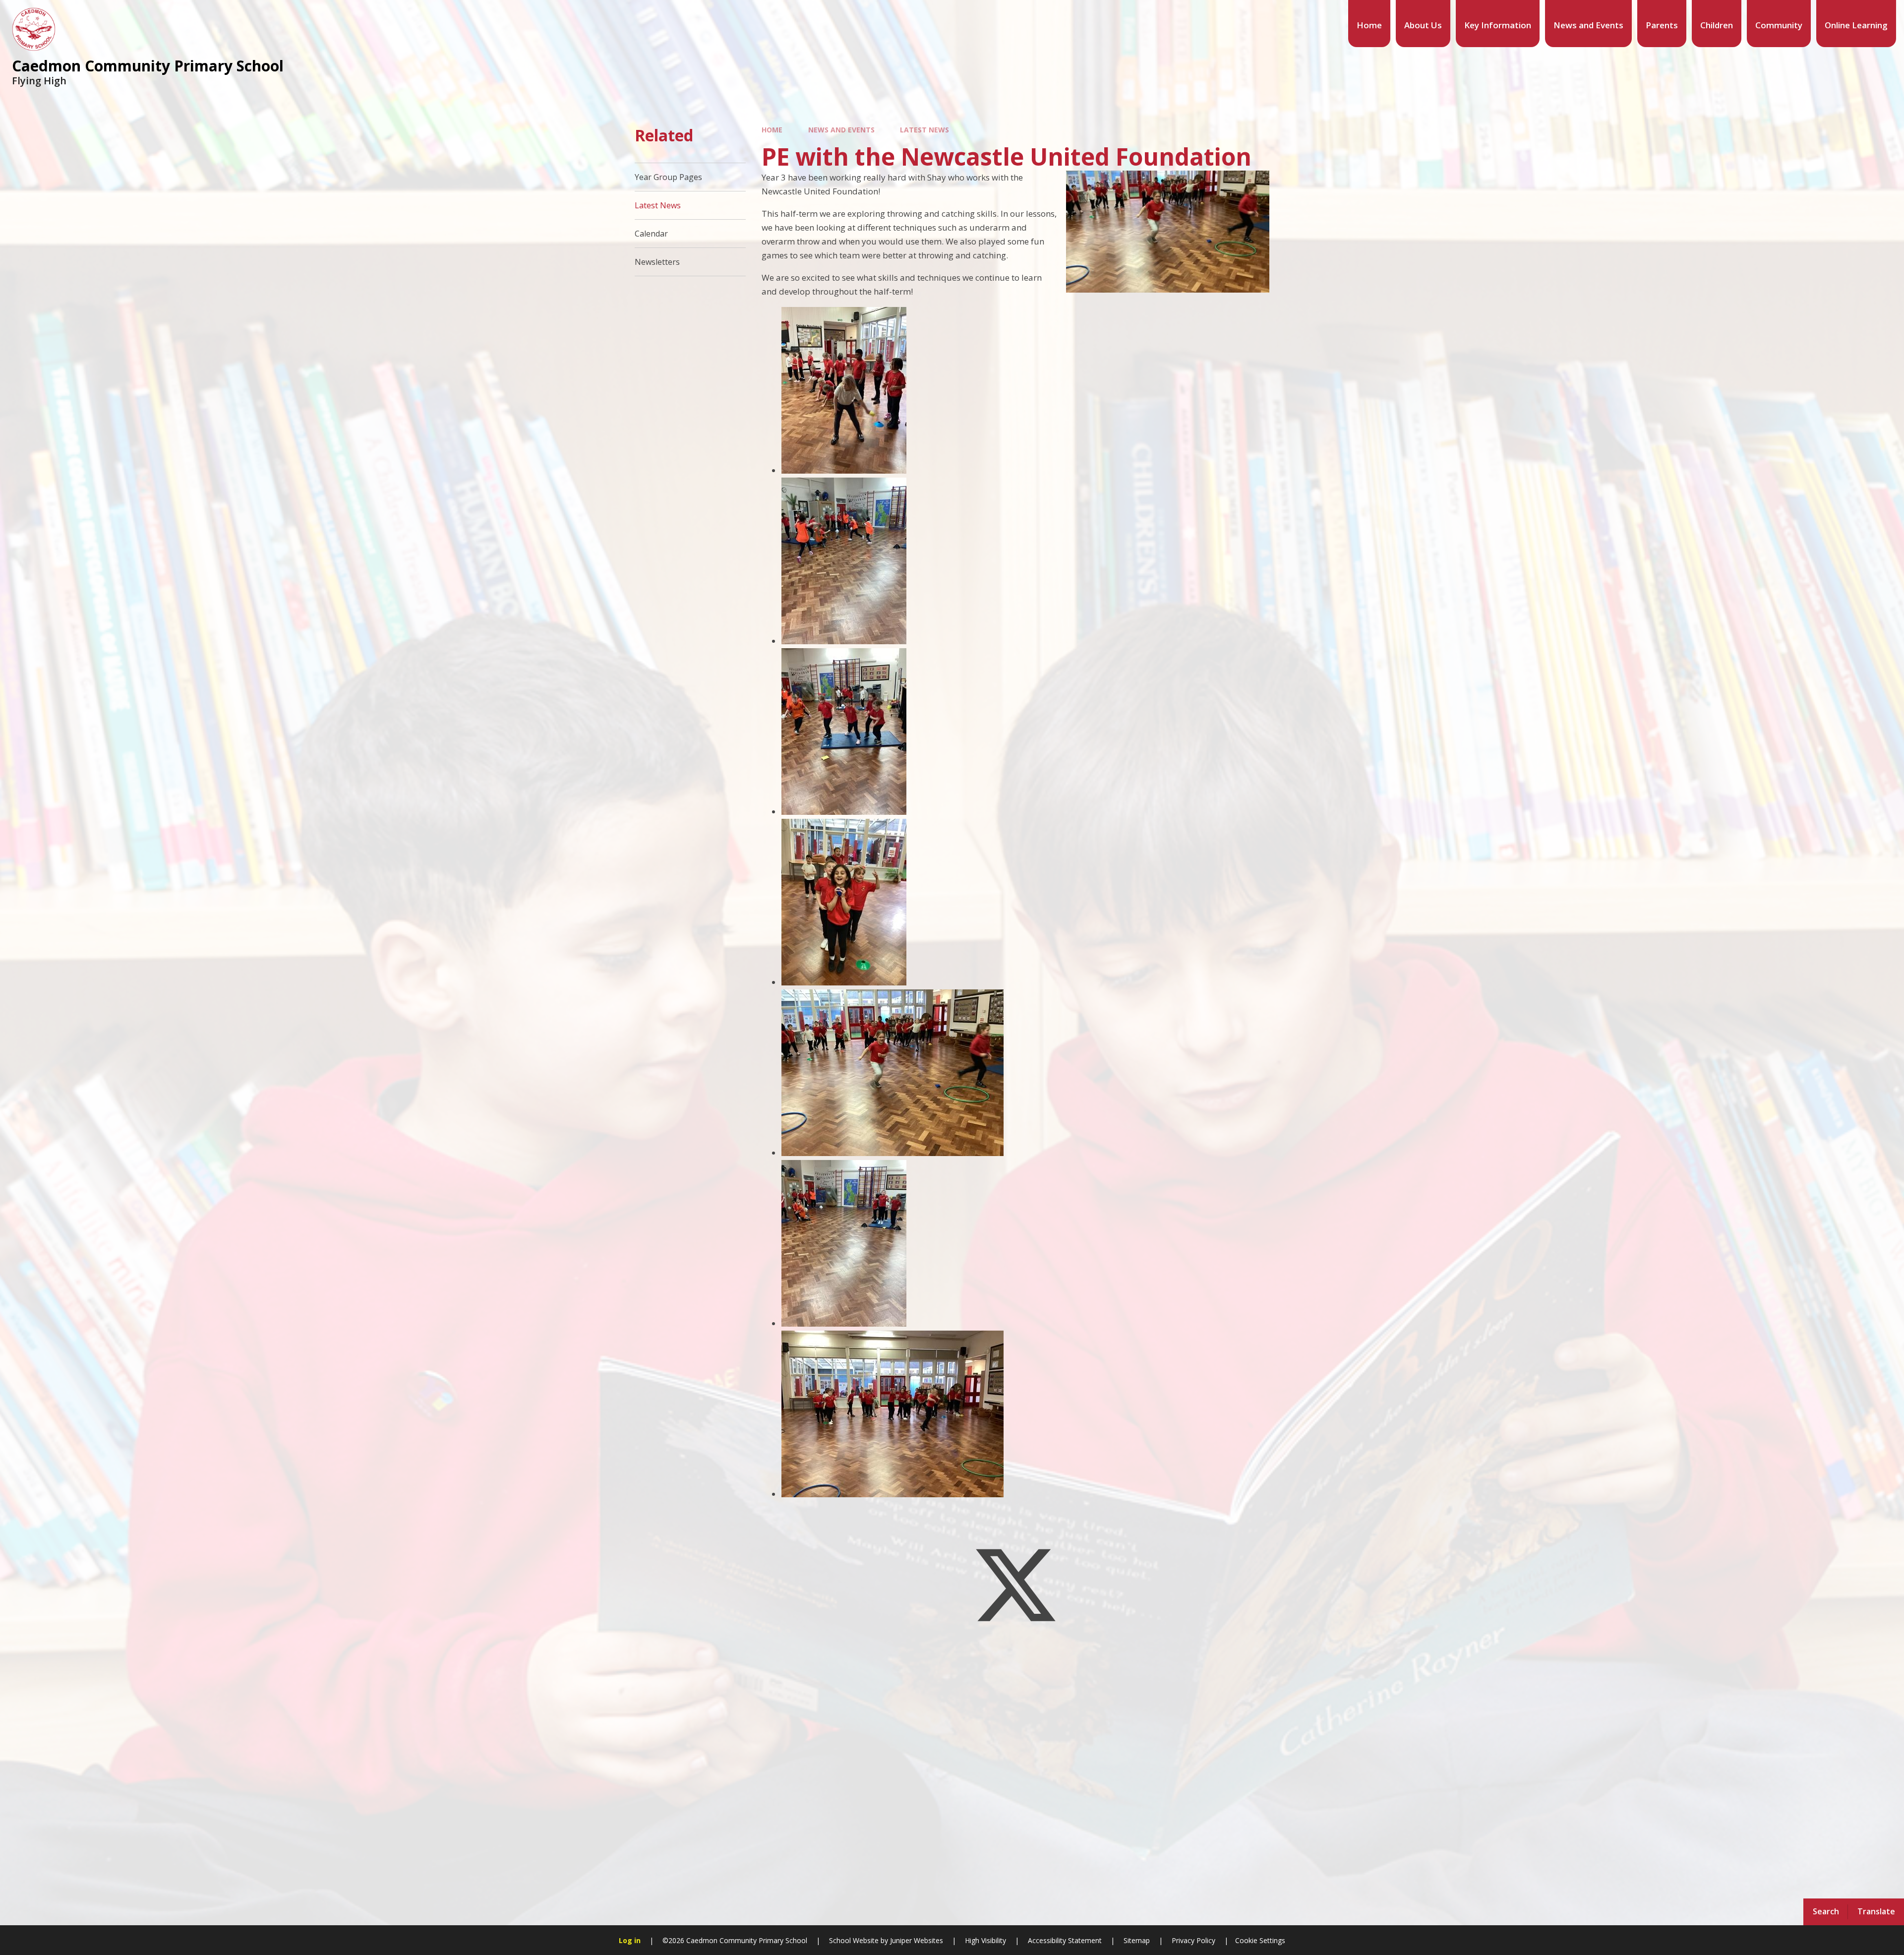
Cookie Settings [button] (1260, 1940)
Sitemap (1137, 1940)
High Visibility (985, 1940)
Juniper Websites (916, 1940)
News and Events (841, 130)
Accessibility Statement (1065, 1940)
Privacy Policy (1193, 1940)
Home (772, 130)
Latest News (924, 130)
